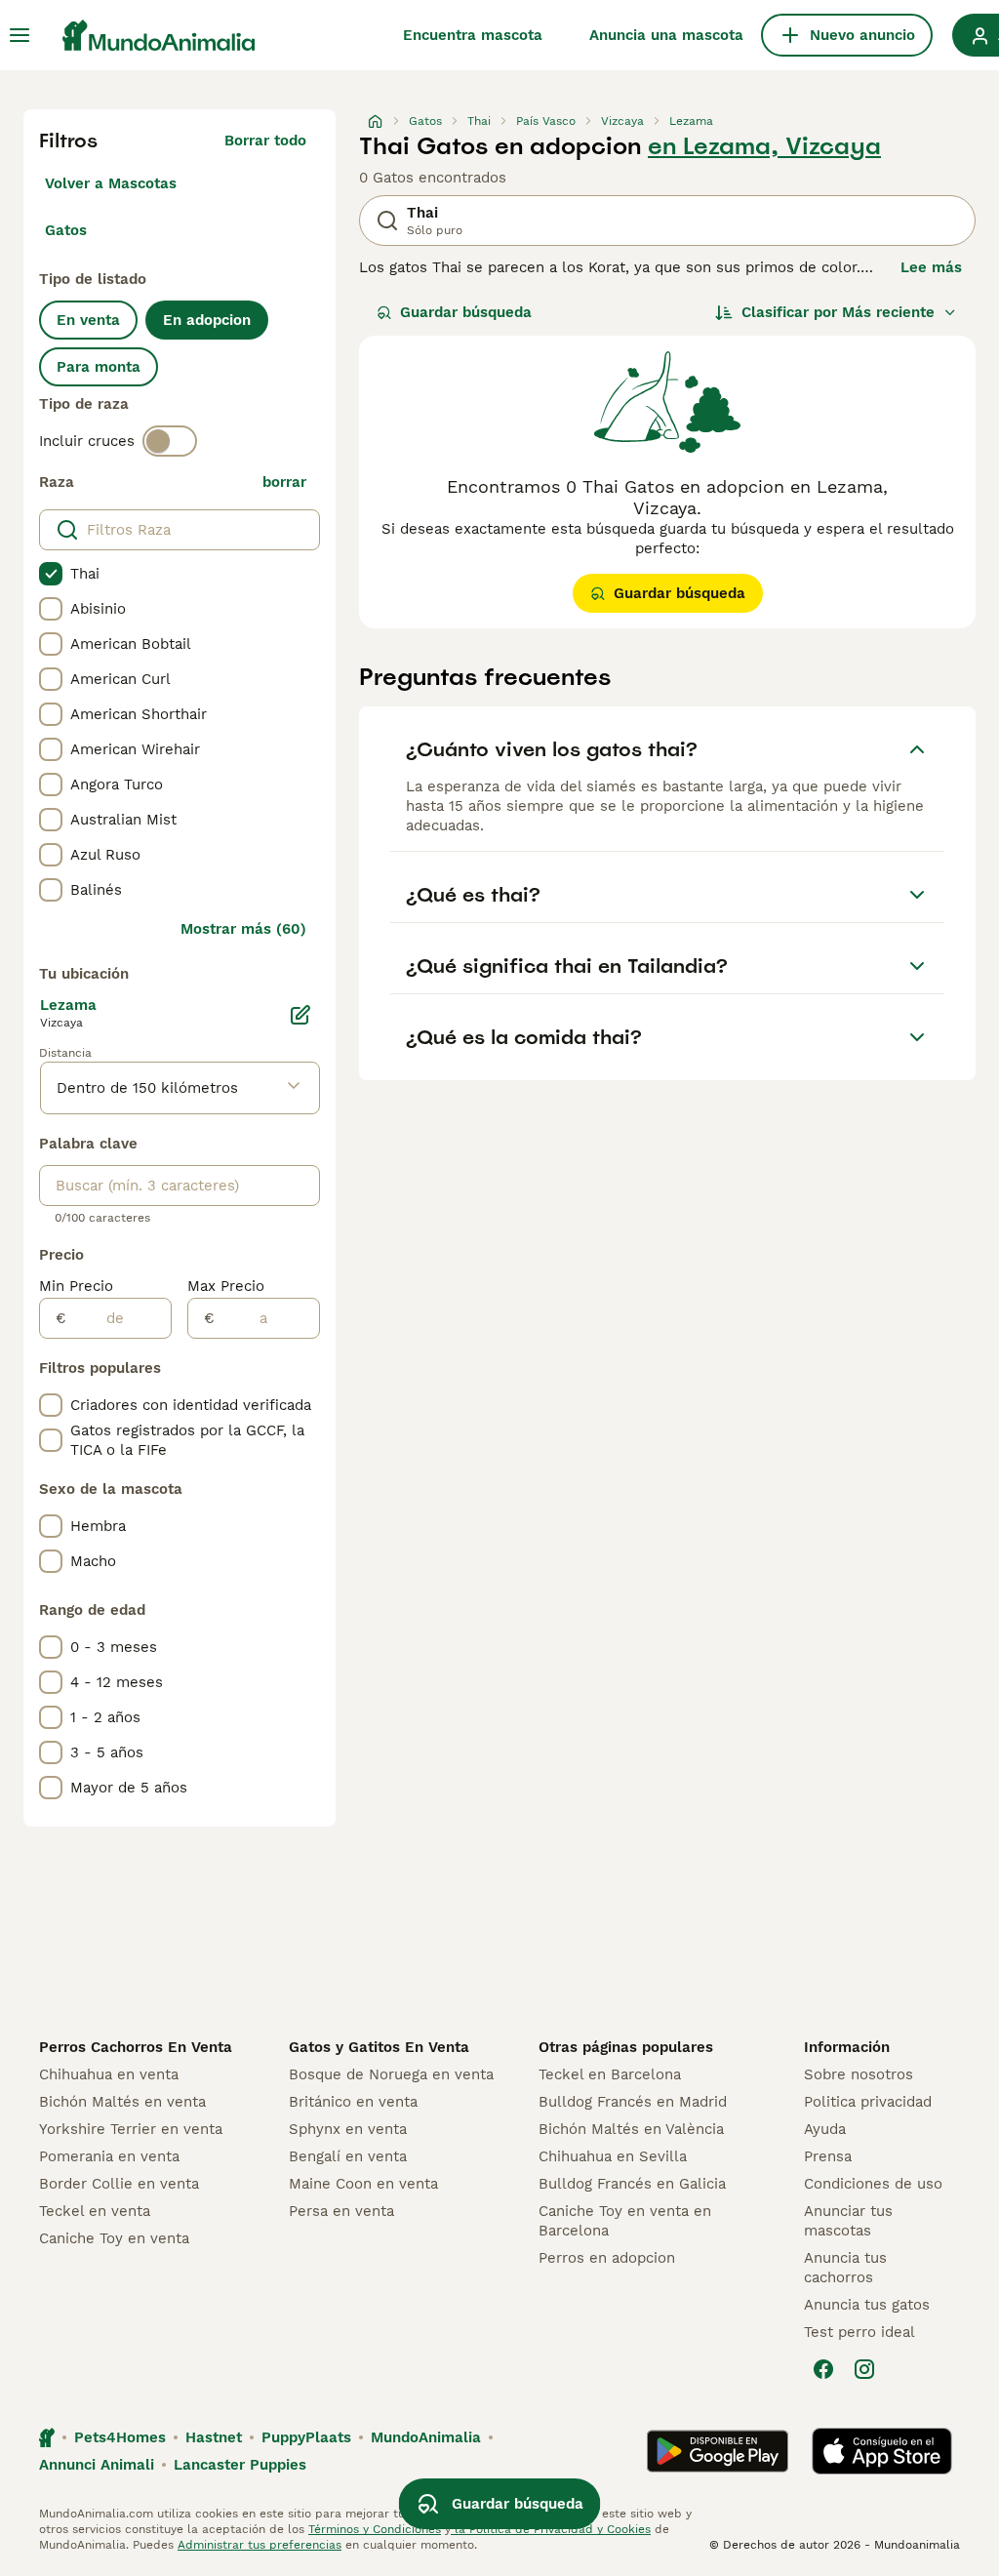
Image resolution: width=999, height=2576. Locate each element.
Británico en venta (353, 2102)
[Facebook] (823, 2369)
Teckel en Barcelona (610, 2074)
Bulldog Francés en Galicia (632, 2184)
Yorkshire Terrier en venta (131, 2129)
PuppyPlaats (306, 2437)
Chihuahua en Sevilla (613, 2156)
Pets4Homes (120, 2437)
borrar (284, 482)
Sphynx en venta (348, 2129)
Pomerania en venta (109, 2156)
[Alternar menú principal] (20, 35)
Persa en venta (341, 2211)
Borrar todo (265, 141)
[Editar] (300, 1015)
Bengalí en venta (348, 2156)
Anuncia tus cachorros (845, 2268)
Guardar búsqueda (466, 312)
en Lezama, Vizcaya (764, 146)
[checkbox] (51, 574)
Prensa (828, 2156)
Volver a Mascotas (111, 183)
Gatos (66, 230)
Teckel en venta (95, 2211)
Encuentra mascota (473, 35)
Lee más (931, 267)
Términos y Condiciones (375, 2529)
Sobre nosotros (859, 2074)
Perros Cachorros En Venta (136, 2047)
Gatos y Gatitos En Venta (379, 2047)
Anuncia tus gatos (867, 2305)
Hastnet (214, 2437)
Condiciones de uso (873, 2184)
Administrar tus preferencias (260, 2545)
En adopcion (207, 320)
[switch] (170, 441)
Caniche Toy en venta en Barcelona (625, 2221)
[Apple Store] (882, 2451)
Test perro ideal (859, 2332)
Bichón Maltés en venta (122, 2102)
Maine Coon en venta (363, 2184)
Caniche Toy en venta (114, 2238)
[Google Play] (718, 2451)
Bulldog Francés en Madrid (633, 2102)
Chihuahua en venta (109, 2074)
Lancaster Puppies (240, 2465)
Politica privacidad (868, 2102)
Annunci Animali (97, 2465)
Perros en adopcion (607, 2258)
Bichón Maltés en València (631, 2129)
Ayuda (825, 2129)
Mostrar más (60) (243, 929)
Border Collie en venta (119, 2184)
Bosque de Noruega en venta (391, 2074)
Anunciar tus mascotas (848, 2221)
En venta (88, 320)
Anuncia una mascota (666, 35)
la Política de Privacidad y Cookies (551, 2529)
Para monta (99, 367)
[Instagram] (864, 2369)
